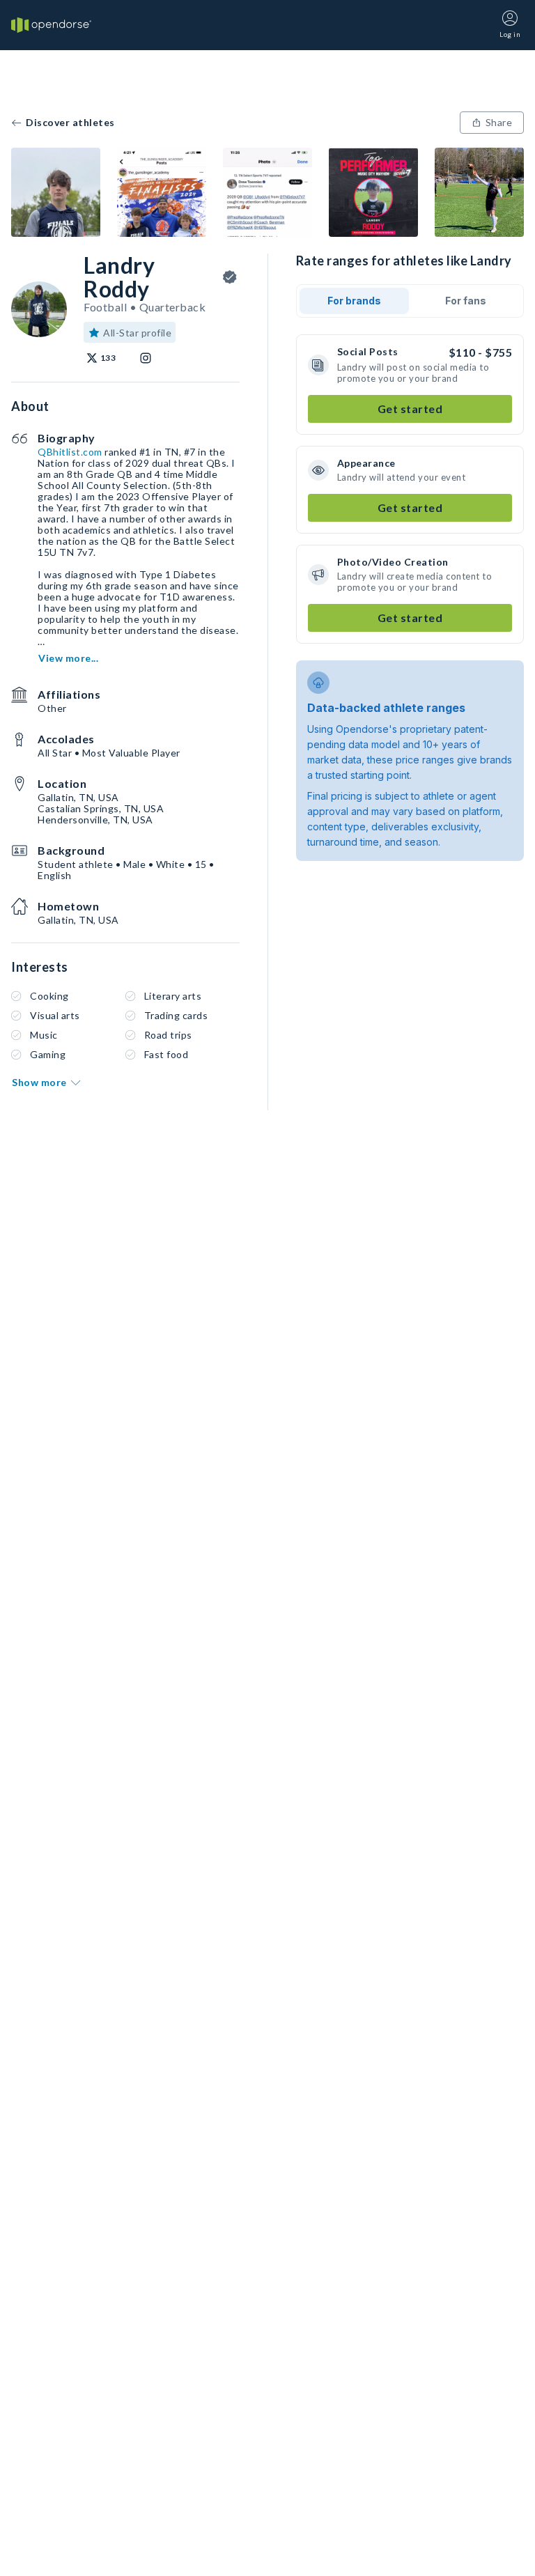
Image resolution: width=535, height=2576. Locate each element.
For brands (354, 301)
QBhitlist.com (70, 452)
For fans (466, 301)
